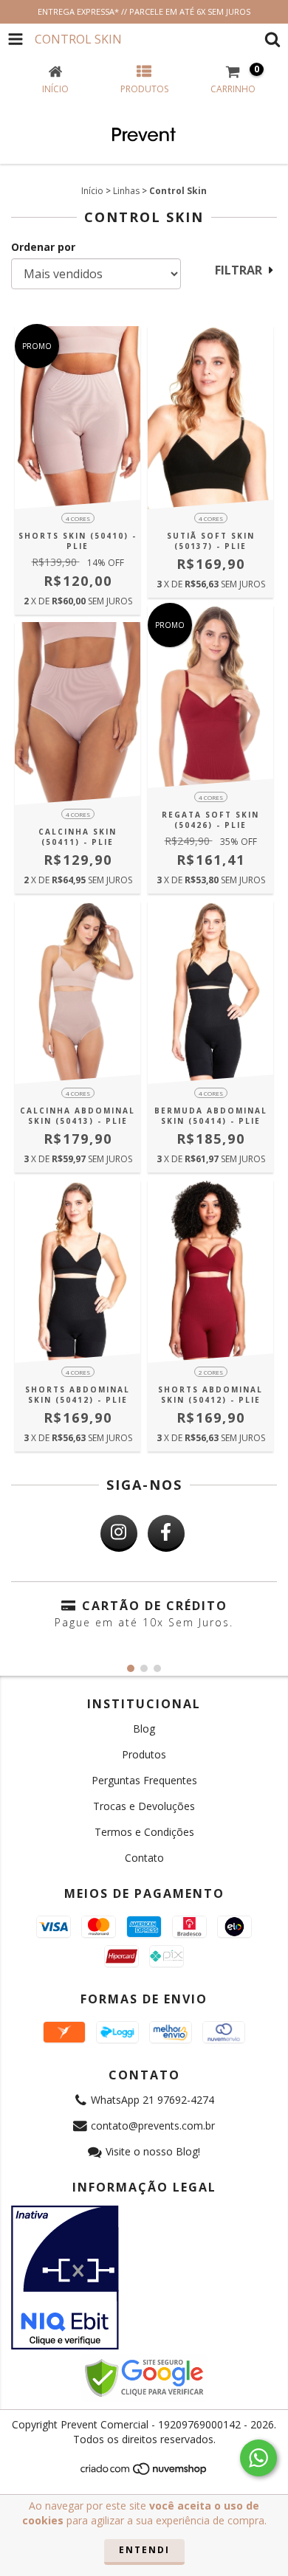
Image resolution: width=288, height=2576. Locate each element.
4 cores (78, 518)
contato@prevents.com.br (153, 2126)
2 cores (211, 1372)
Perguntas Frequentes (144, 1780)
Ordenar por (43, 247)
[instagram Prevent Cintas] (119, 1533)
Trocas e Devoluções (144, 1806)
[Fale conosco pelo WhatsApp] (258, 2458)
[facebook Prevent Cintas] (166, 1533)
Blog (144, 1729)
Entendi (144, 2550)
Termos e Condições (144, 1832)
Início (92, 191)
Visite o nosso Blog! (153, 2151)
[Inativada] (144, 2278)
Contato (144, 1858)
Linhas (126, 191)
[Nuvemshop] (144, 2473)
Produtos (144, 1754)
